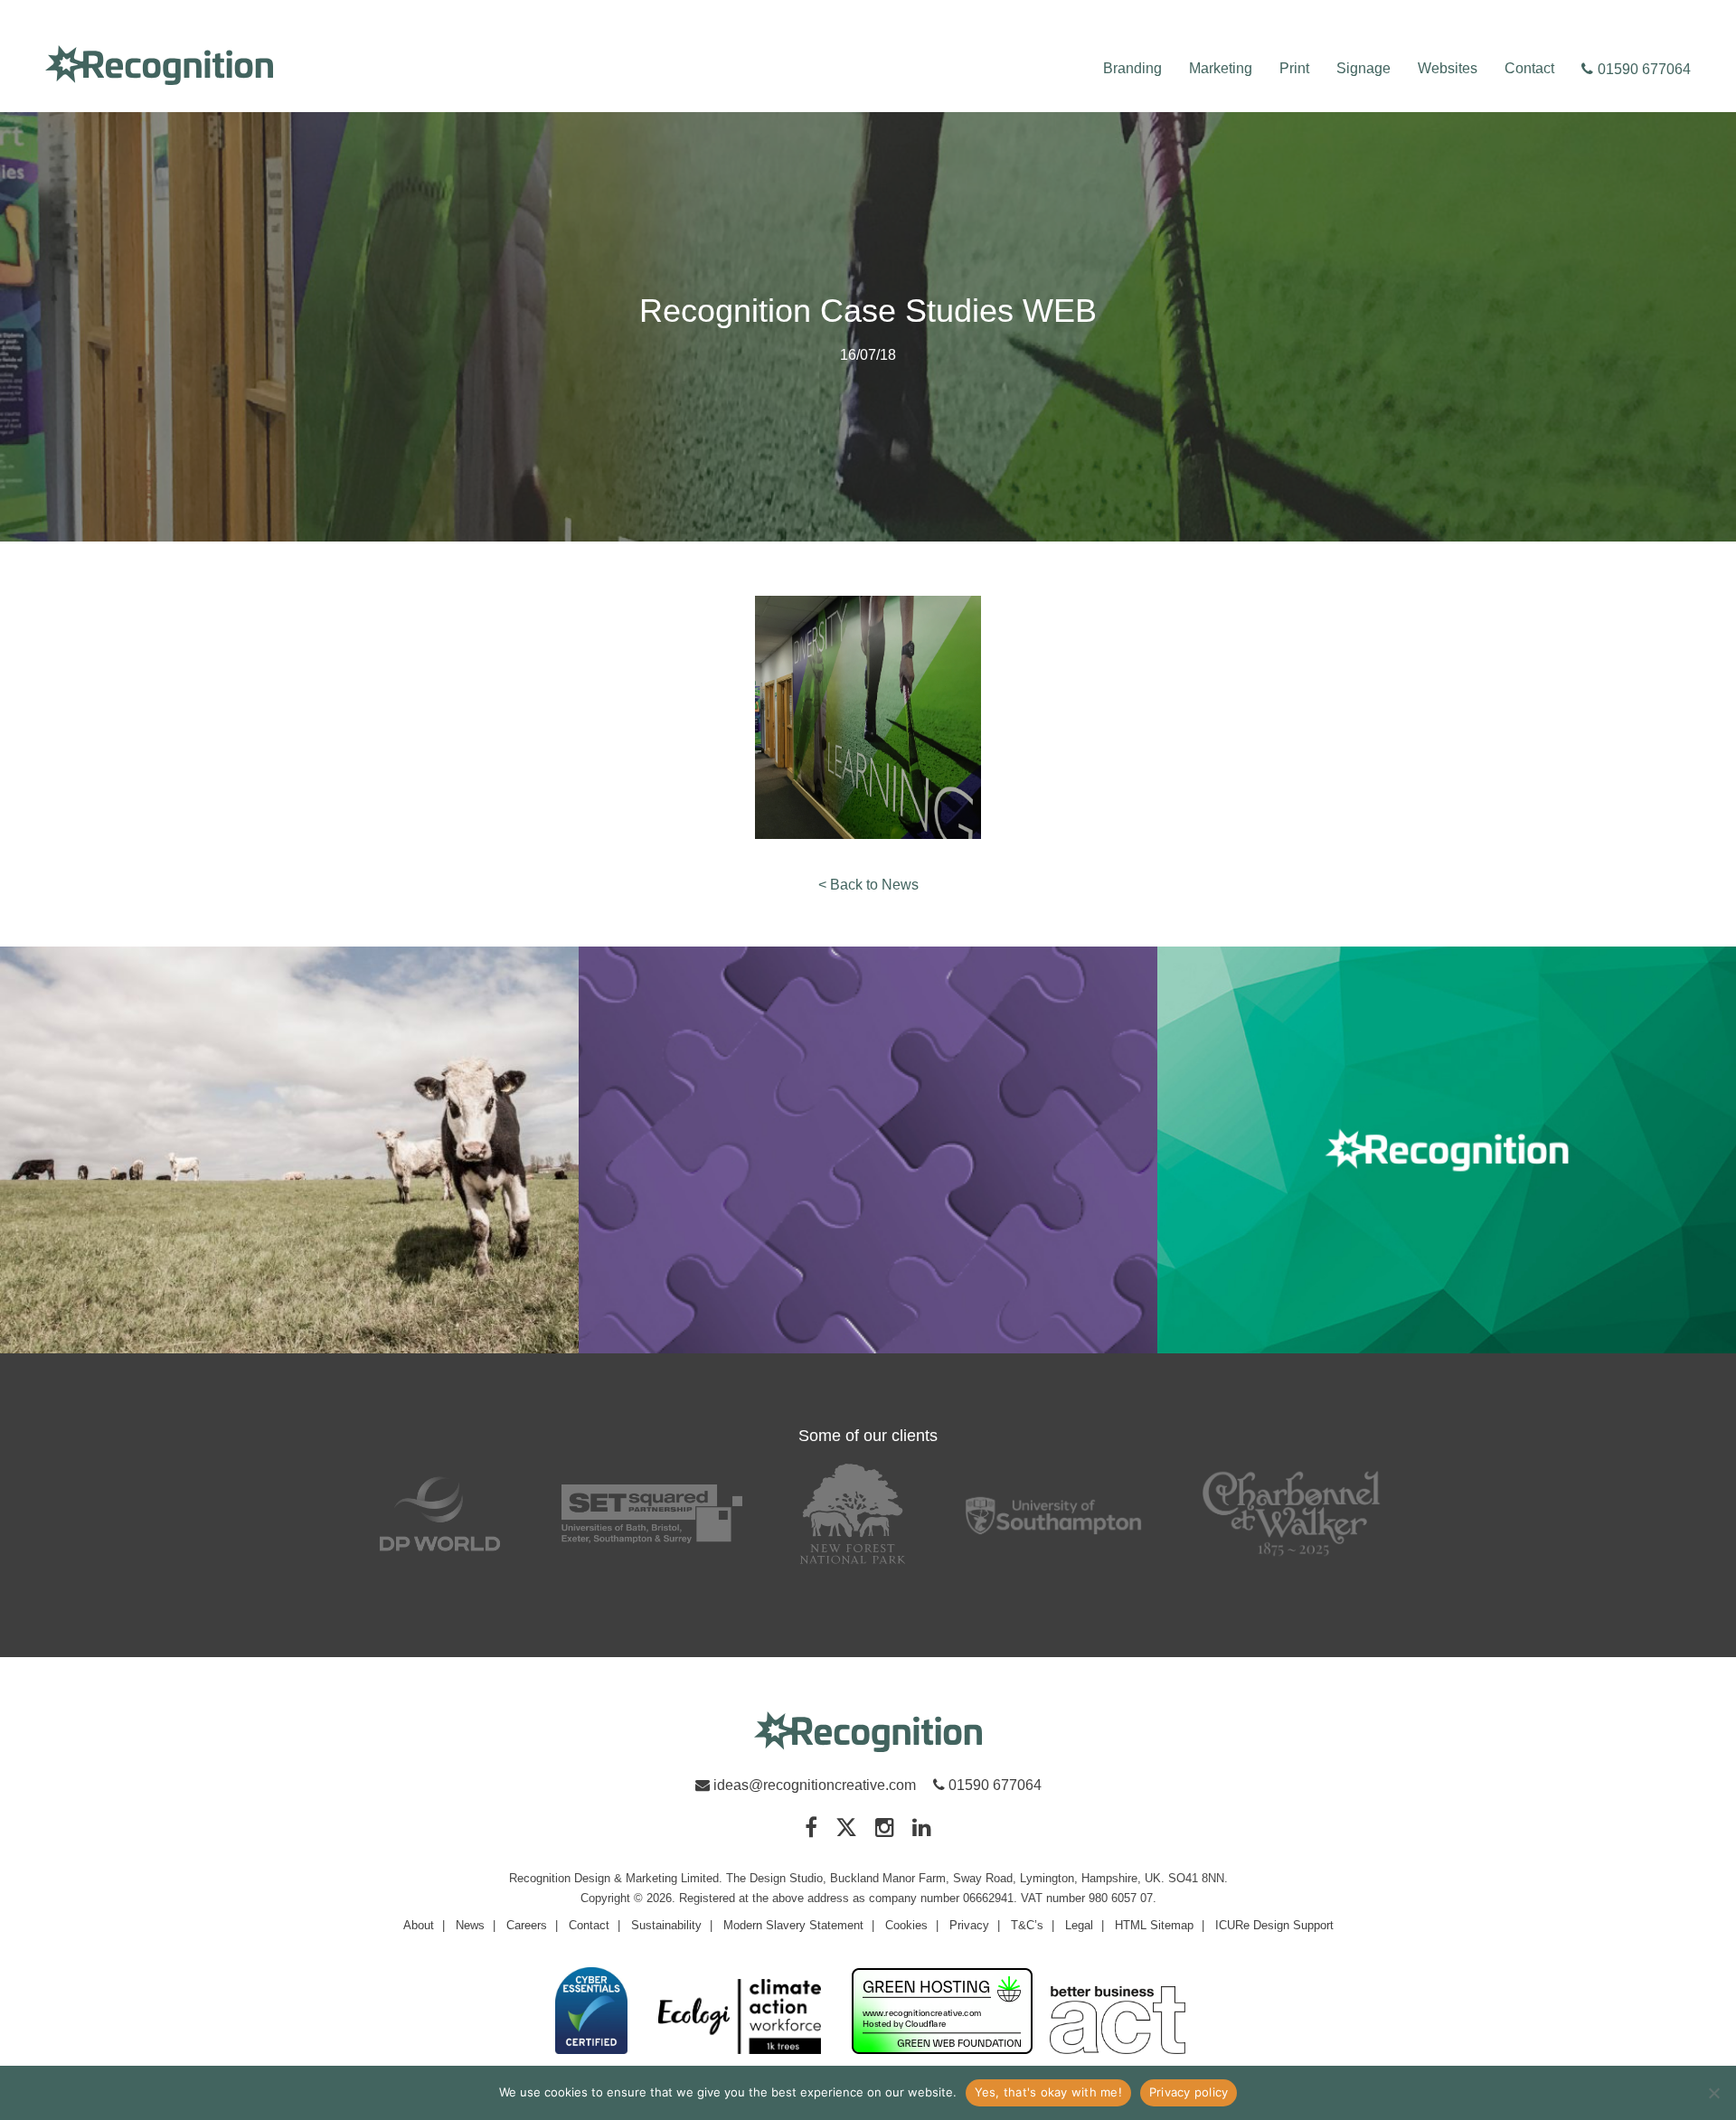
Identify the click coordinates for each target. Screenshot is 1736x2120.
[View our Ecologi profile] (740, 2017)
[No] (1713, 2093)
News (470, 1925)
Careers (527, 1925)
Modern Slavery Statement (793, 1925)
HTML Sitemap (1154, 1925)
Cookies (906, 1925)
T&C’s (1027, 1925)
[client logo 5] (1292, 1514)
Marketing (1221, 69)
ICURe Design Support (1274, 1925)
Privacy (969, 1925)
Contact (1529, 69)
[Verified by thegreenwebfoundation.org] (942, 2012)
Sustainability (666, 1925)
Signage (1363, 69)
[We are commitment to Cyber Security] (591, 2012)
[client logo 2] (652, 1514)
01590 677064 (1644, 69)
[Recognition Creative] (868, 1733)
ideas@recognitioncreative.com (815, 1785)
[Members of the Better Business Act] (1118, 2021)
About (419, 1925)
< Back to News (868, 885)
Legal (1079, 1925)
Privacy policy (1189, 2092)
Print (1294, 69)
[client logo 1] (440, 1514)
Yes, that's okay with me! (1048, 2092)
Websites (1448, 69)
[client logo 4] (1053, 1514)
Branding (1132, 69)
